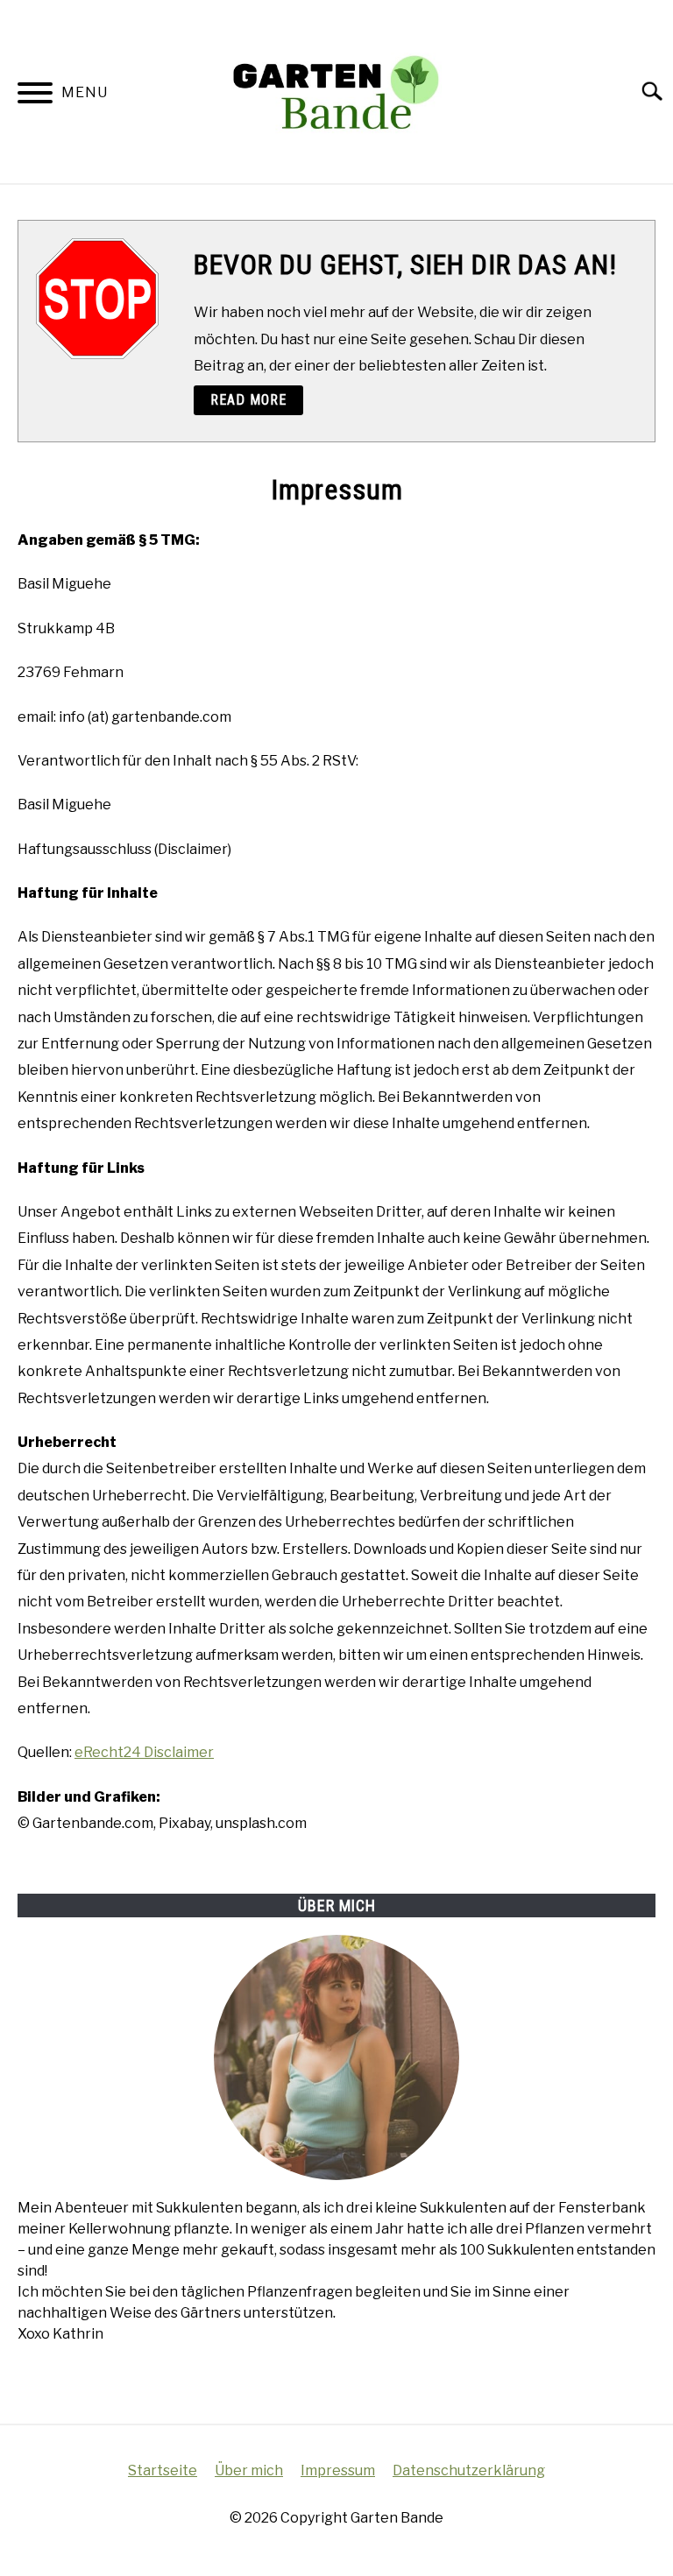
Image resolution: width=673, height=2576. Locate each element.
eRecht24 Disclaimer (144, 1752)
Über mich (249, 2470)
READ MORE (248, 400)
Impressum (338, 2470)
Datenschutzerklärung (469, 2470)
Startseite (163, 2470)
